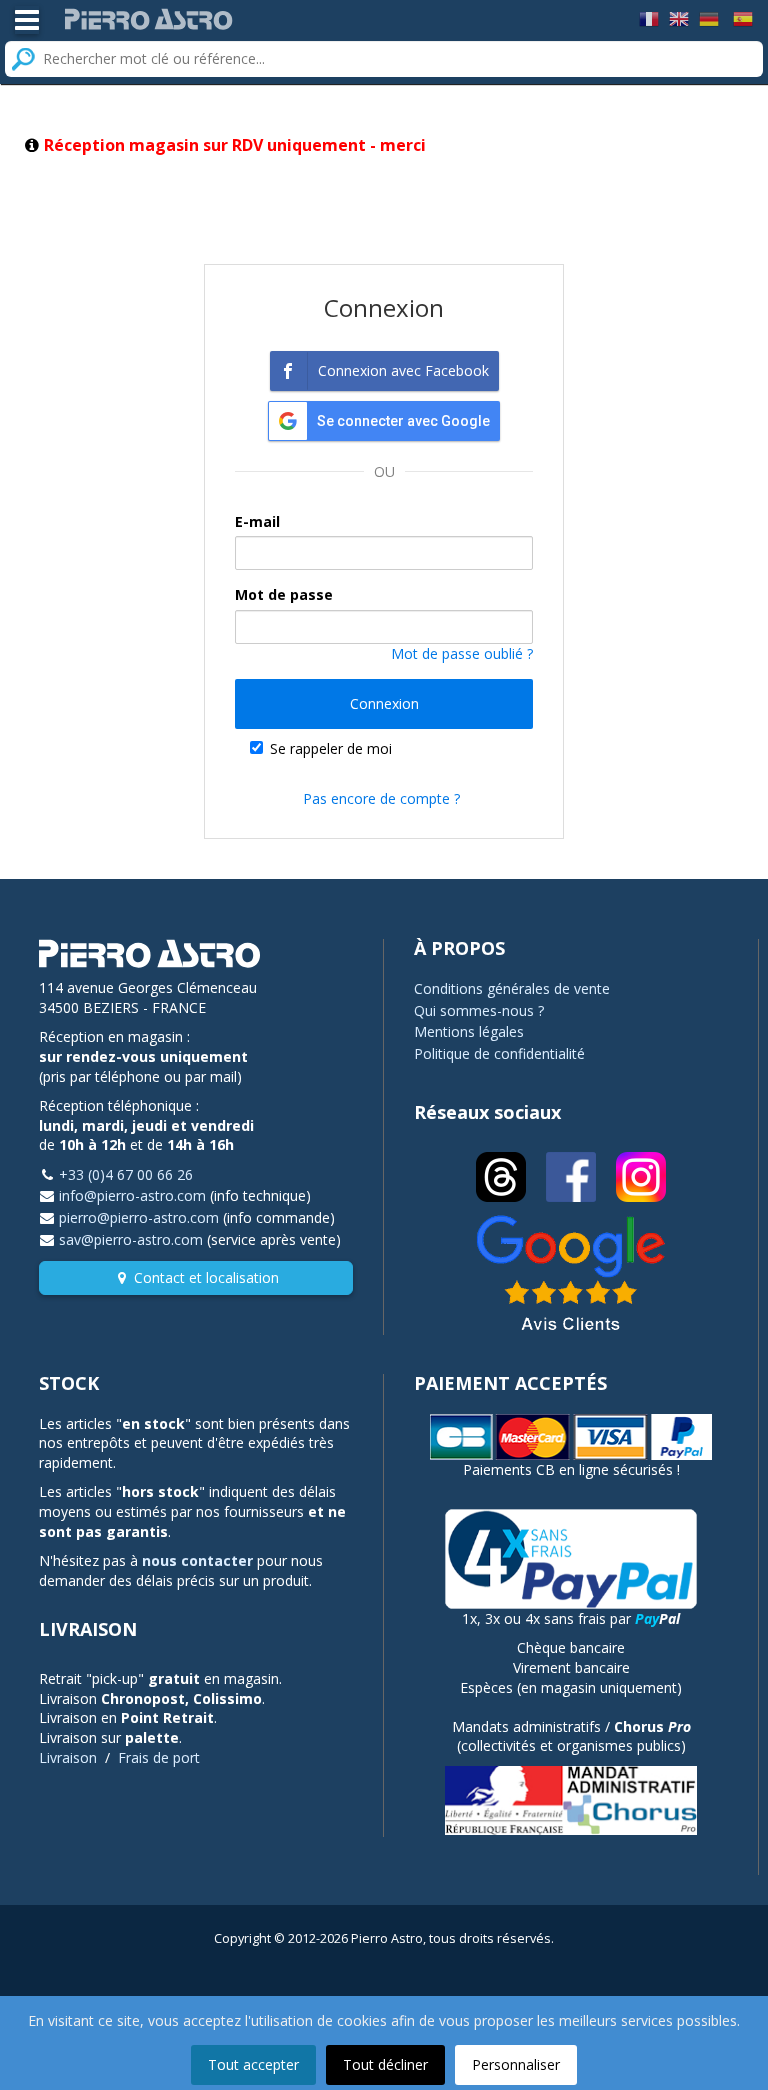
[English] (679, 17)
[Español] (743, 17)
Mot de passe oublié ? (462, 653)
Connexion (384, 703)
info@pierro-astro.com (132, 1195)
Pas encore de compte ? (381, 798)
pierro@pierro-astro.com (139, 1217)
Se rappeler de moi (331, 748)
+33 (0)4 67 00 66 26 (126, 1174)
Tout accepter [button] (253, 2064)
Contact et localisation (206, 1277)
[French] (649, 17)
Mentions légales (469, 1031)
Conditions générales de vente (512, 988)
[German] (709, 17)
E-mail (257, 521)
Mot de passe (284, 594)
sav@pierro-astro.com (131, 1239)
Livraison (68, 1757)
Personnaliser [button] (516, 2064)
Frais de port (159, 1757)
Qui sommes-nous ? (479, 1010)
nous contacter (197, 1560)
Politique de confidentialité (499, 1053)
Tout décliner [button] (385, 2064)
